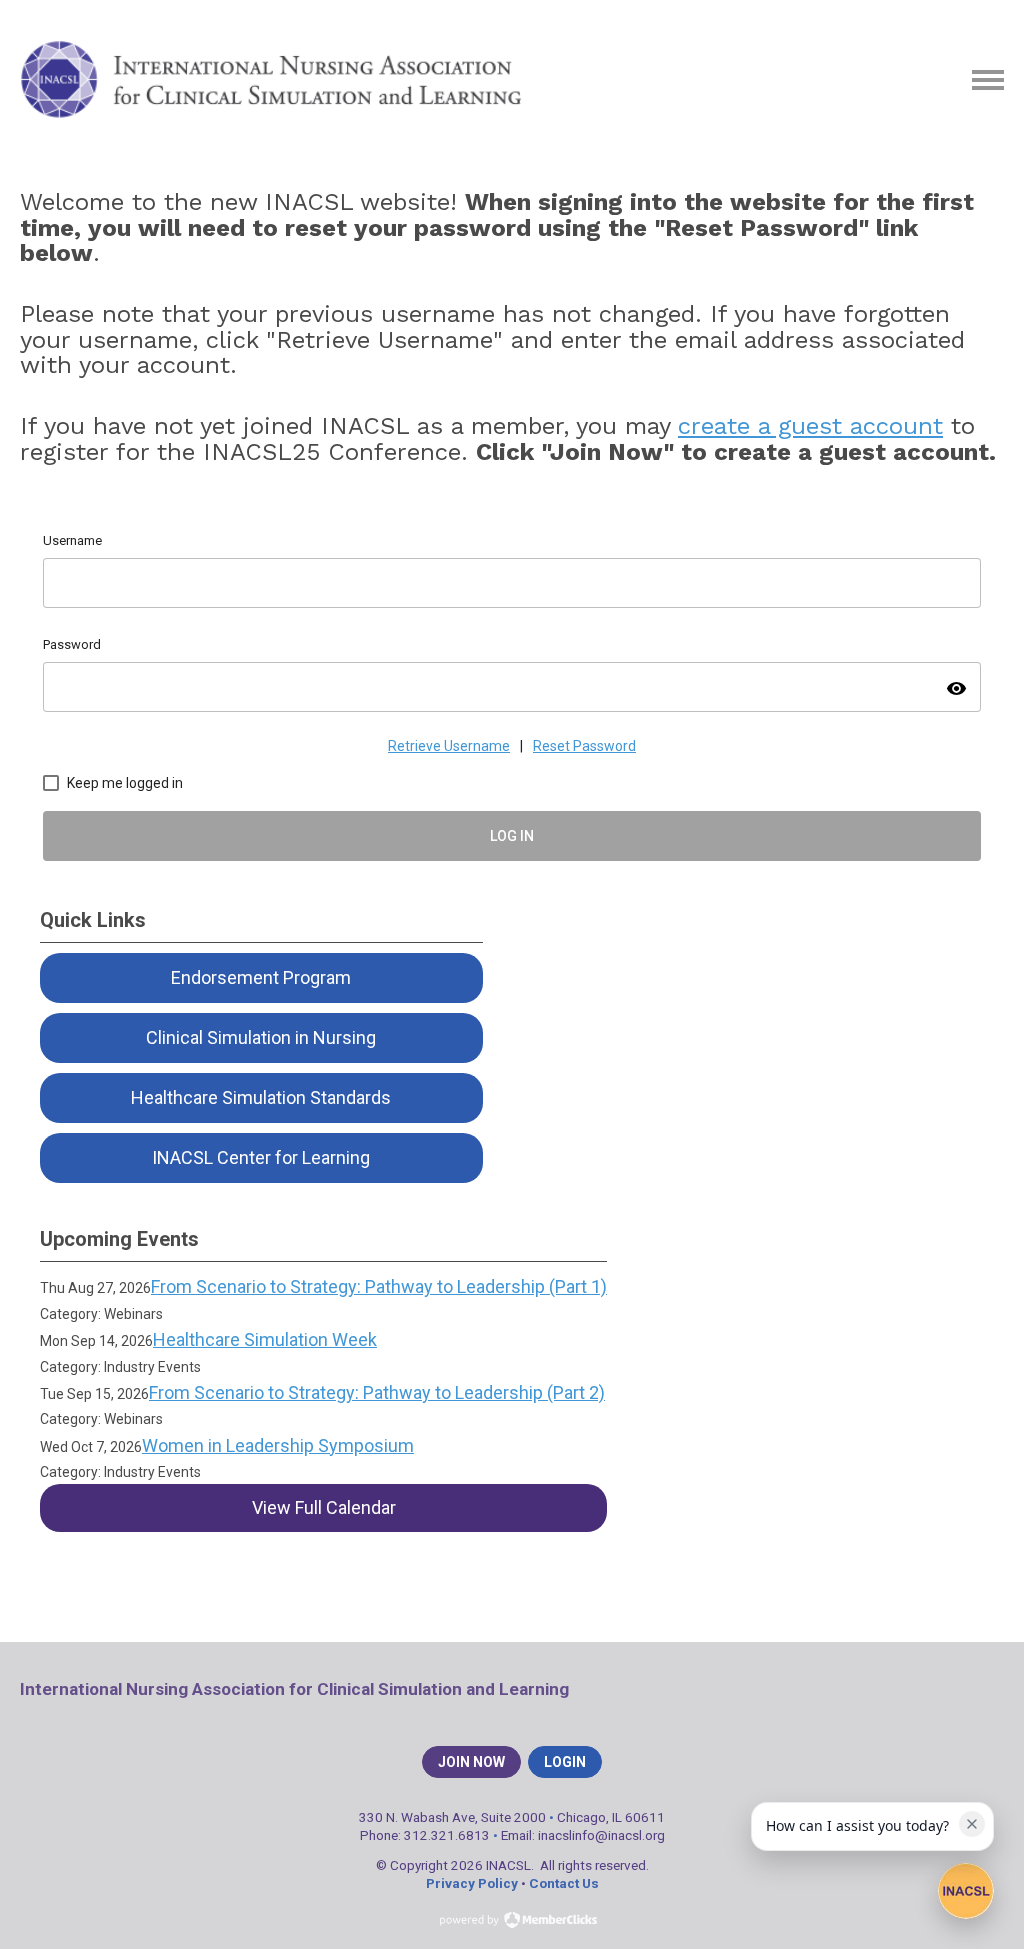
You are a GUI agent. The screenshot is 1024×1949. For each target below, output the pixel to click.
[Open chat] (966, 1891)
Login (565, 1762)
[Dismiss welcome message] (972, 1824)
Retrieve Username (449, 746)
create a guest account (810, 426)
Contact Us (564, 1883)
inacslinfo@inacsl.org (601, 1835)
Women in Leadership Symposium (278, 1445)
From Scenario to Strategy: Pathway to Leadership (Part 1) (379, 1286)
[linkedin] (955, 1689)
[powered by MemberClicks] (512, 1922)
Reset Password (584, 746)
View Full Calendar (324, 1507)
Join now (471, 1762)
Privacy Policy (472, 1883)
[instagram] (990, 1689)
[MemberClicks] (271, 80)
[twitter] (920, 1689)
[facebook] (885, 1689)
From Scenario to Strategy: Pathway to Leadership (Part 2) (377, 1392)
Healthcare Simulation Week (265, 1339)
